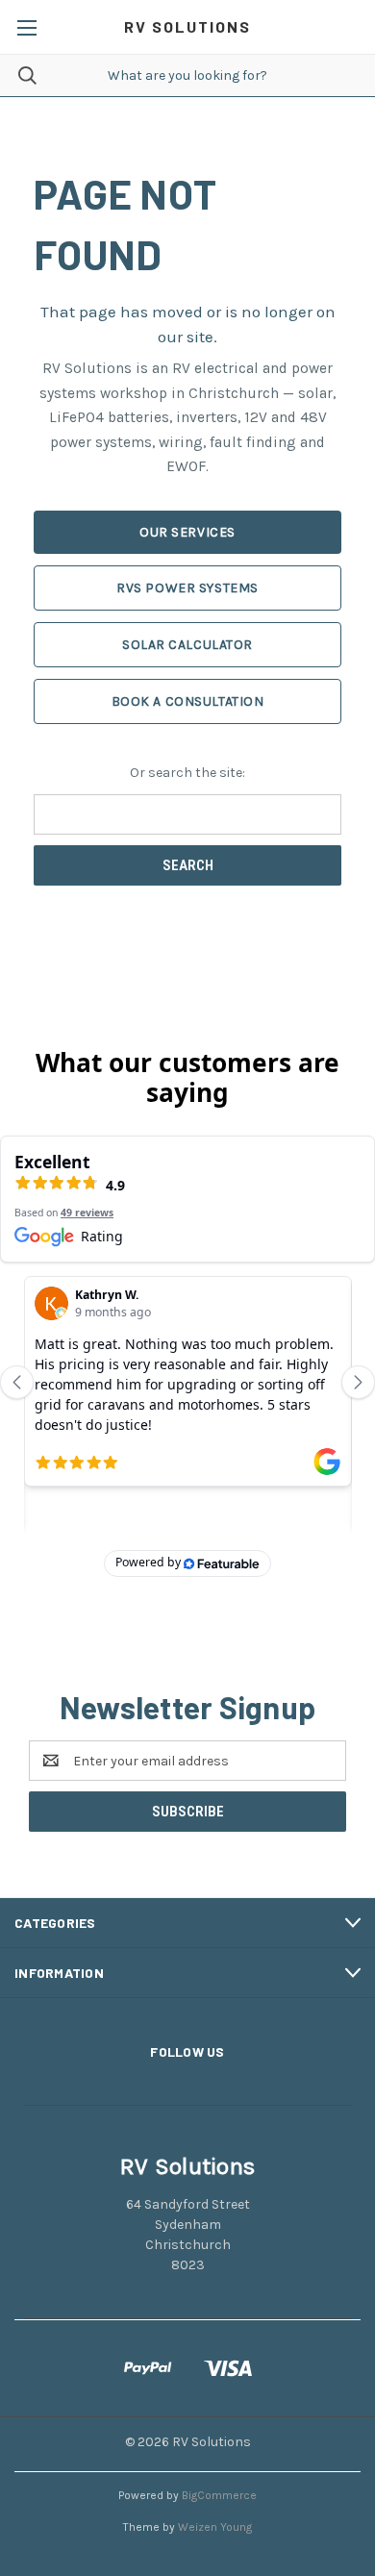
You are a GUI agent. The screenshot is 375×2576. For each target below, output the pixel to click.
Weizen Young (215, 2527)
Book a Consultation (188, 701)
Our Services (187, 532)
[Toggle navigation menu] (26, 27)
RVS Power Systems (187, 588)
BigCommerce (219, 2495)
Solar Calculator (187, 645)
